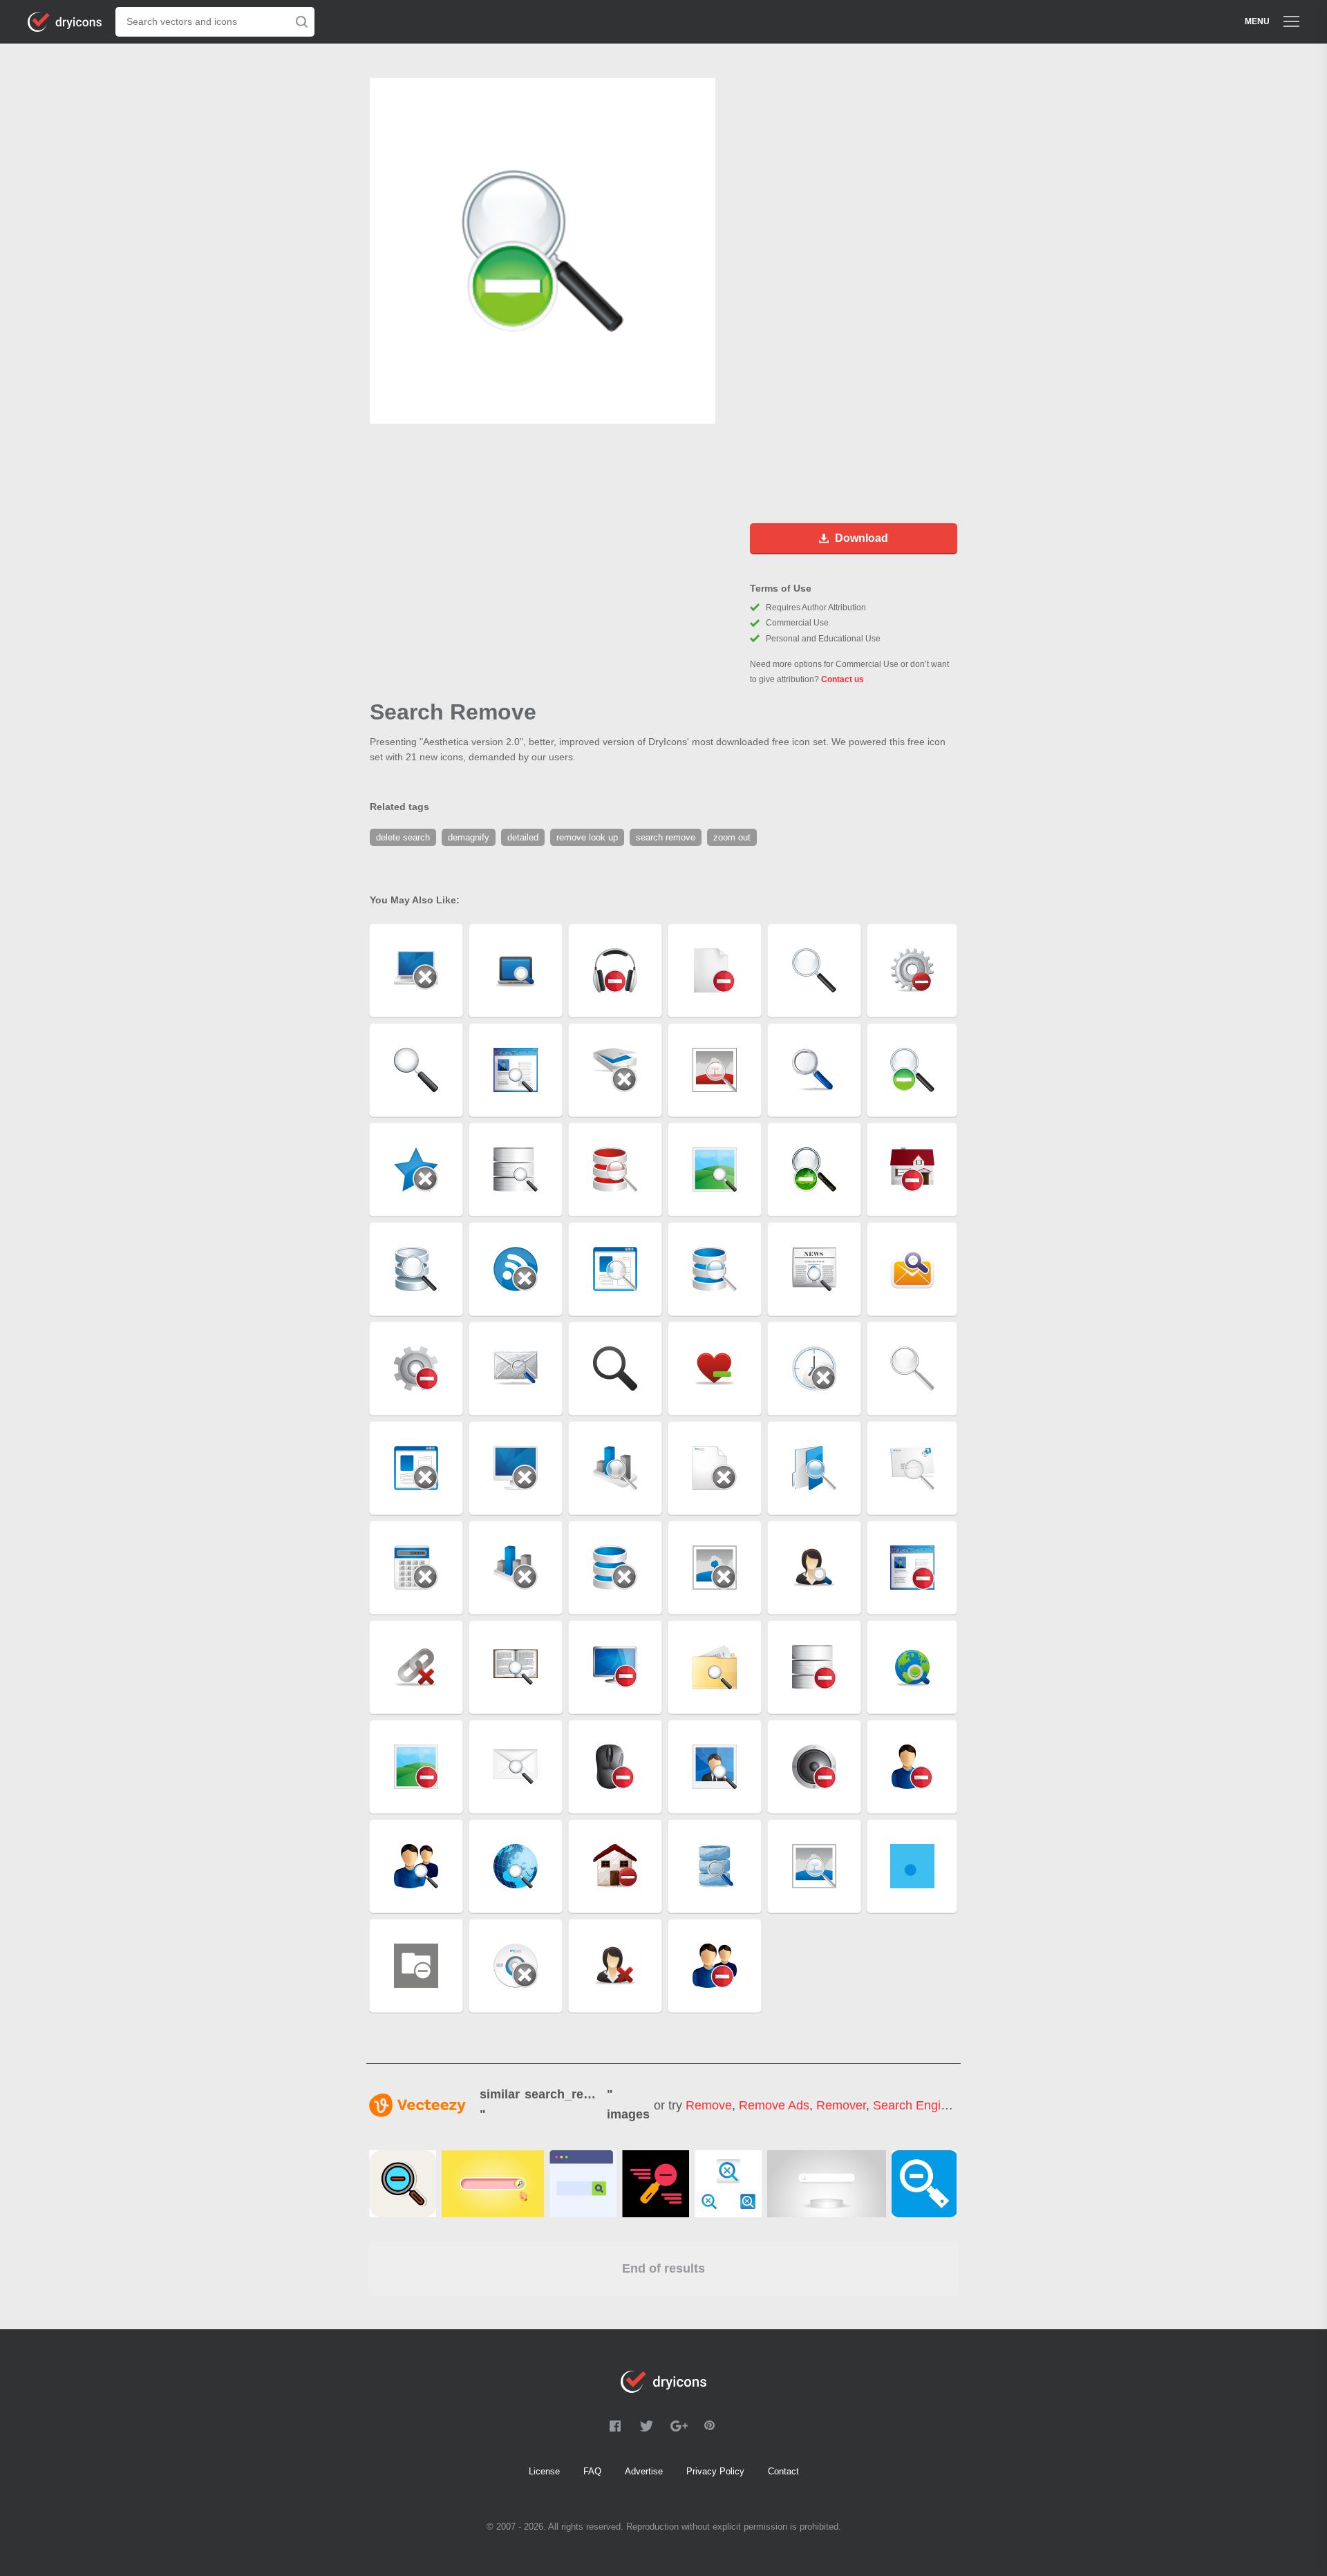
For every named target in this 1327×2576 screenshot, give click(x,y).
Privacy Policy (715, 2471)
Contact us (843, 679)
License (544, 2471)
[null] (403, 2184)
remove (709, 2105)
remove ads (774, 2105)
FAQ (592, 2471)
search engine (914, 2105)
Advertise (644, 2471)
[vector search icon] (924, 2184)
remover (841, 2105)
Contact (783, 2471)
